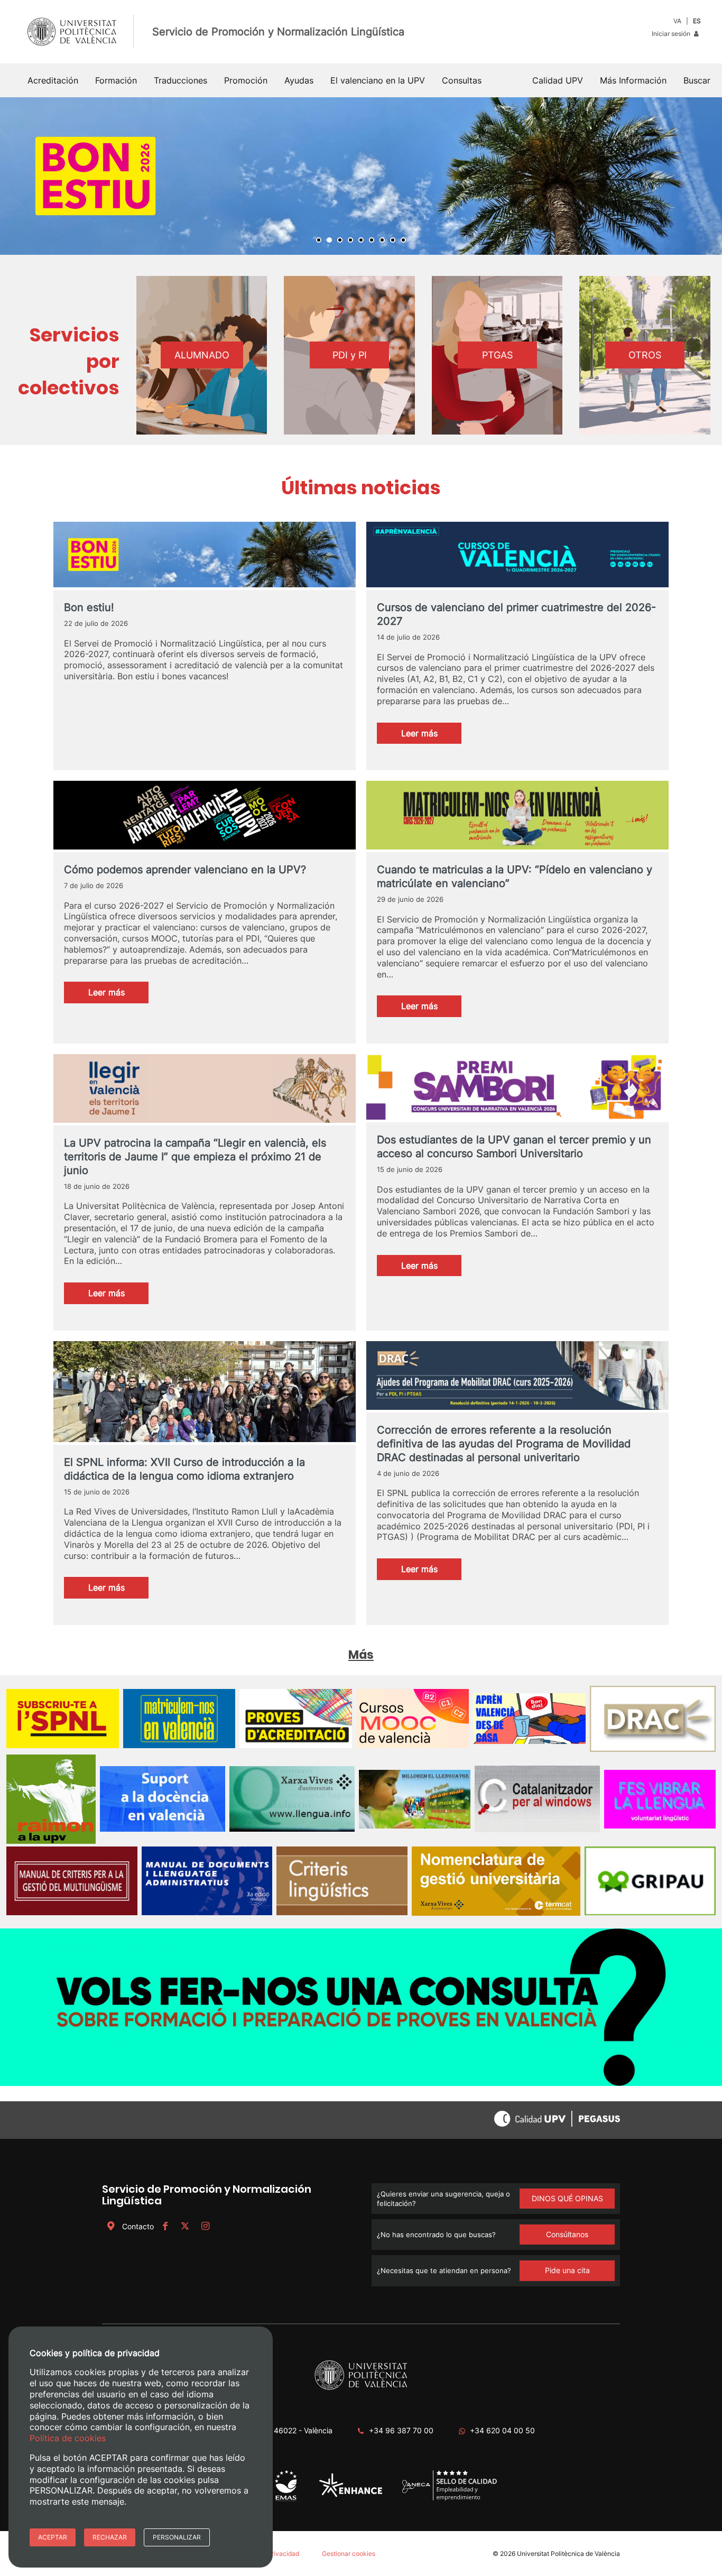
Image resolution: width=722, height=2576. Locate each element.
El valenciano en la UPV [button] (378, 80)
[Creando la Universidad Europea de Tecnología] (351, 2500)
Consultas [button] (462, 80)
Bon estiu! (89, 612)
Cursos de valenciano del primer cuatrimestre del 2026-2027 (516, 619)
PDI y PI (350, 360)
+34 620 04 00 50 (502, 2435)
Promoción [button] (246, 80)
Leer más (431, 741)
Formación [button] (116, 80)
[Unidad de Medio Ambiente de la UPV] (286, 2505)
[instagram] (205, 2231)
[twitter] (185, 2231)
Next (708, 178)
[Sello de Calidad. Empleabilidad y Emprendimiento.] (450, 2503)
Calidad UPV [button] (558, 80)
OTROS (645, 360)
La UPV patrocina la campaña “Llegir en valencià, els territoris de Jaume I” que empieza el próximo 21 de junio (195, 1161)
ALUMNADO (202, 360)
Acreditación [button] (53, 80)
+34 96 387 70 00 (401, 2435)
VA (677, 21)
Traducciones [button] (181, 80)
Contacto (138, 2231)
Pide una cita (567, 2275)
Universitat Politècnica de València (568, 2558)
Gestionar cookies (349, 2558)
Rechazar (110, 2537)
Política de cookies (68, 2438)
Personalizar (177, 2537)
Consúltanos (567, 2239)
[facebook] (165, 2231)
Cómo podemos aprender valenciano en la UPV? (185, 874)
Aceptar (53, 2537)
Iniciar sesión (672, 34)
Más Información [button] (633, 80)
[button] (697, 80)
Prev (14, 178)
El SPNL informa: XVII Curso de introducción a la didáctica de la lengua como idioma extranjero (184, 1474)
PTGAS (497, 360)
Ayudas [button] (299, 80)
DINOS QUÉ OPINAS (567, 2203)
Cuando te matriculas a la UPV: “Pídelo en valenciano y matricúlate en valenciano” (515, 881)
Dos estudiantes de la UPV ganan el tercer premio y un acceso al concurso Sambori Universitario (514, 1151)
